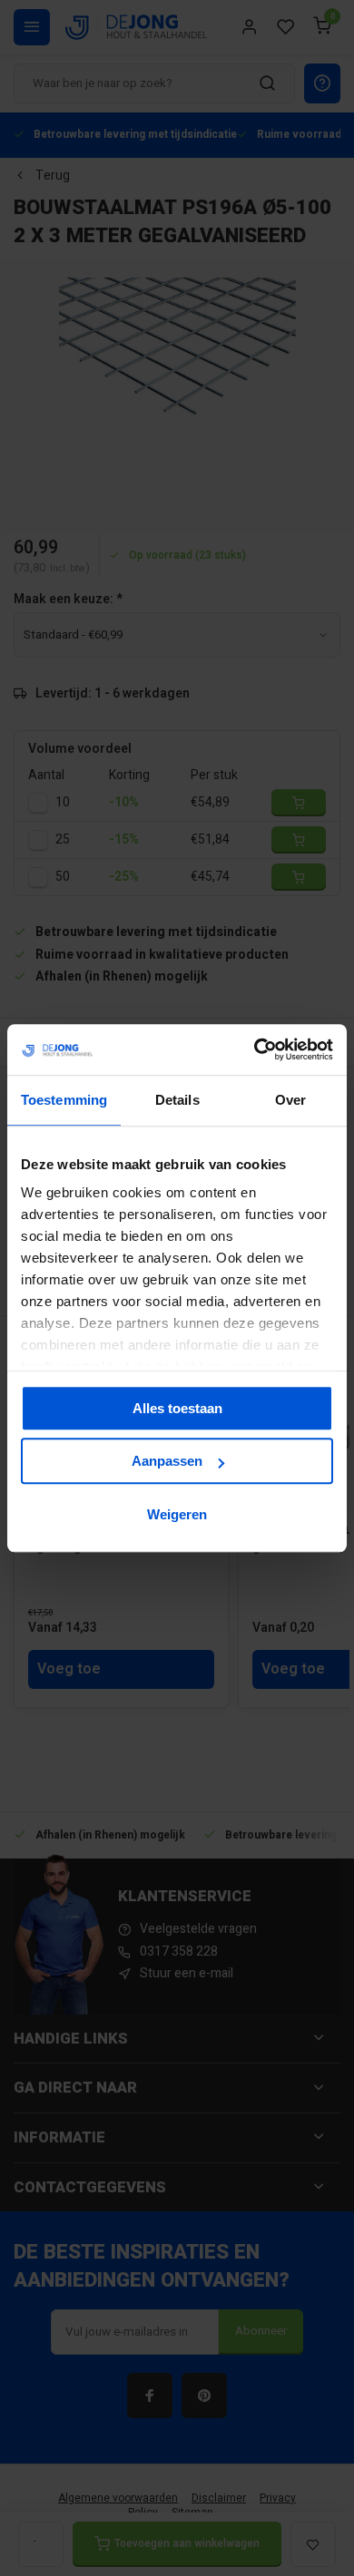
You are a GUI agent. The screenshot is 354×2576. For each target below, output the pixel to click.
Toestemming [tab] (64, 1100)
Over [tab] (290, 1100)
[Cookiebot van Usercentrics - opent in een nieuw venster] (255, 1049)
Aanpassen (167, 1461)
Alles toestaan (177, 1408)
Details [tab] (177, 1100)
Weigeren (177, 1514)
